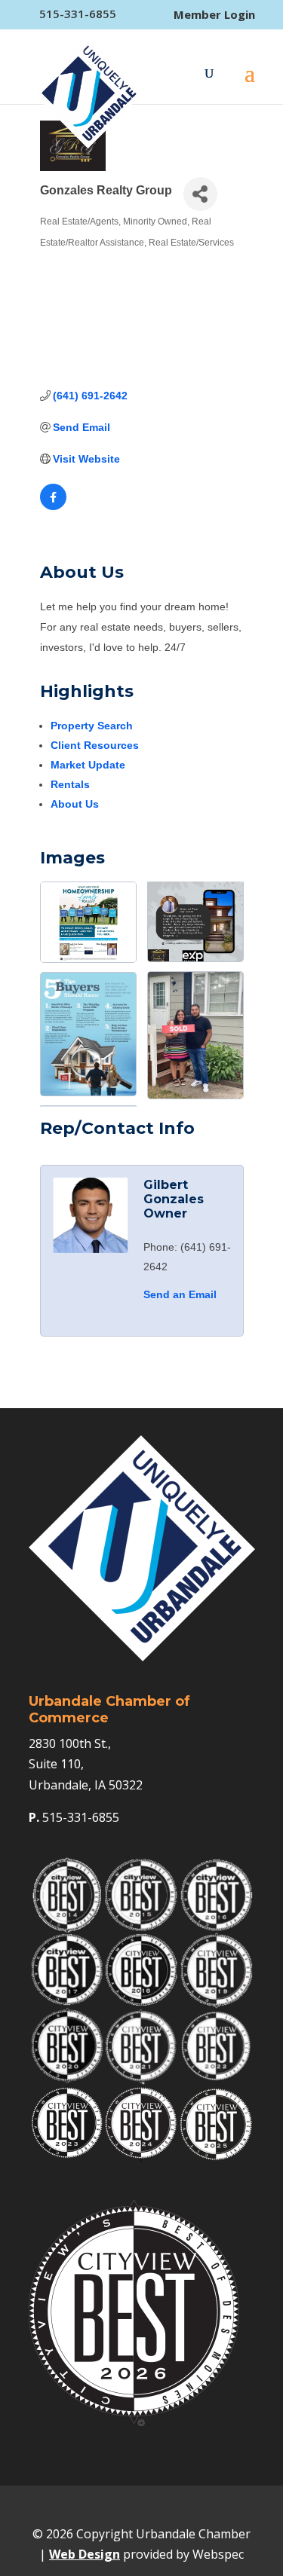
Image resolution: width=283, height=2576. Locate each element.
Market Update (88, 765)
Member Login (214, 15)
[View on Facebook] (53, 506)
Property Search (92, 726)
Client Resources (95, 745)
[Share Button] (200, 194)
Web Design (85, 2554)
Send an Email (180, 1294)
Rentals (70, 784)
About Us (75, 804)
